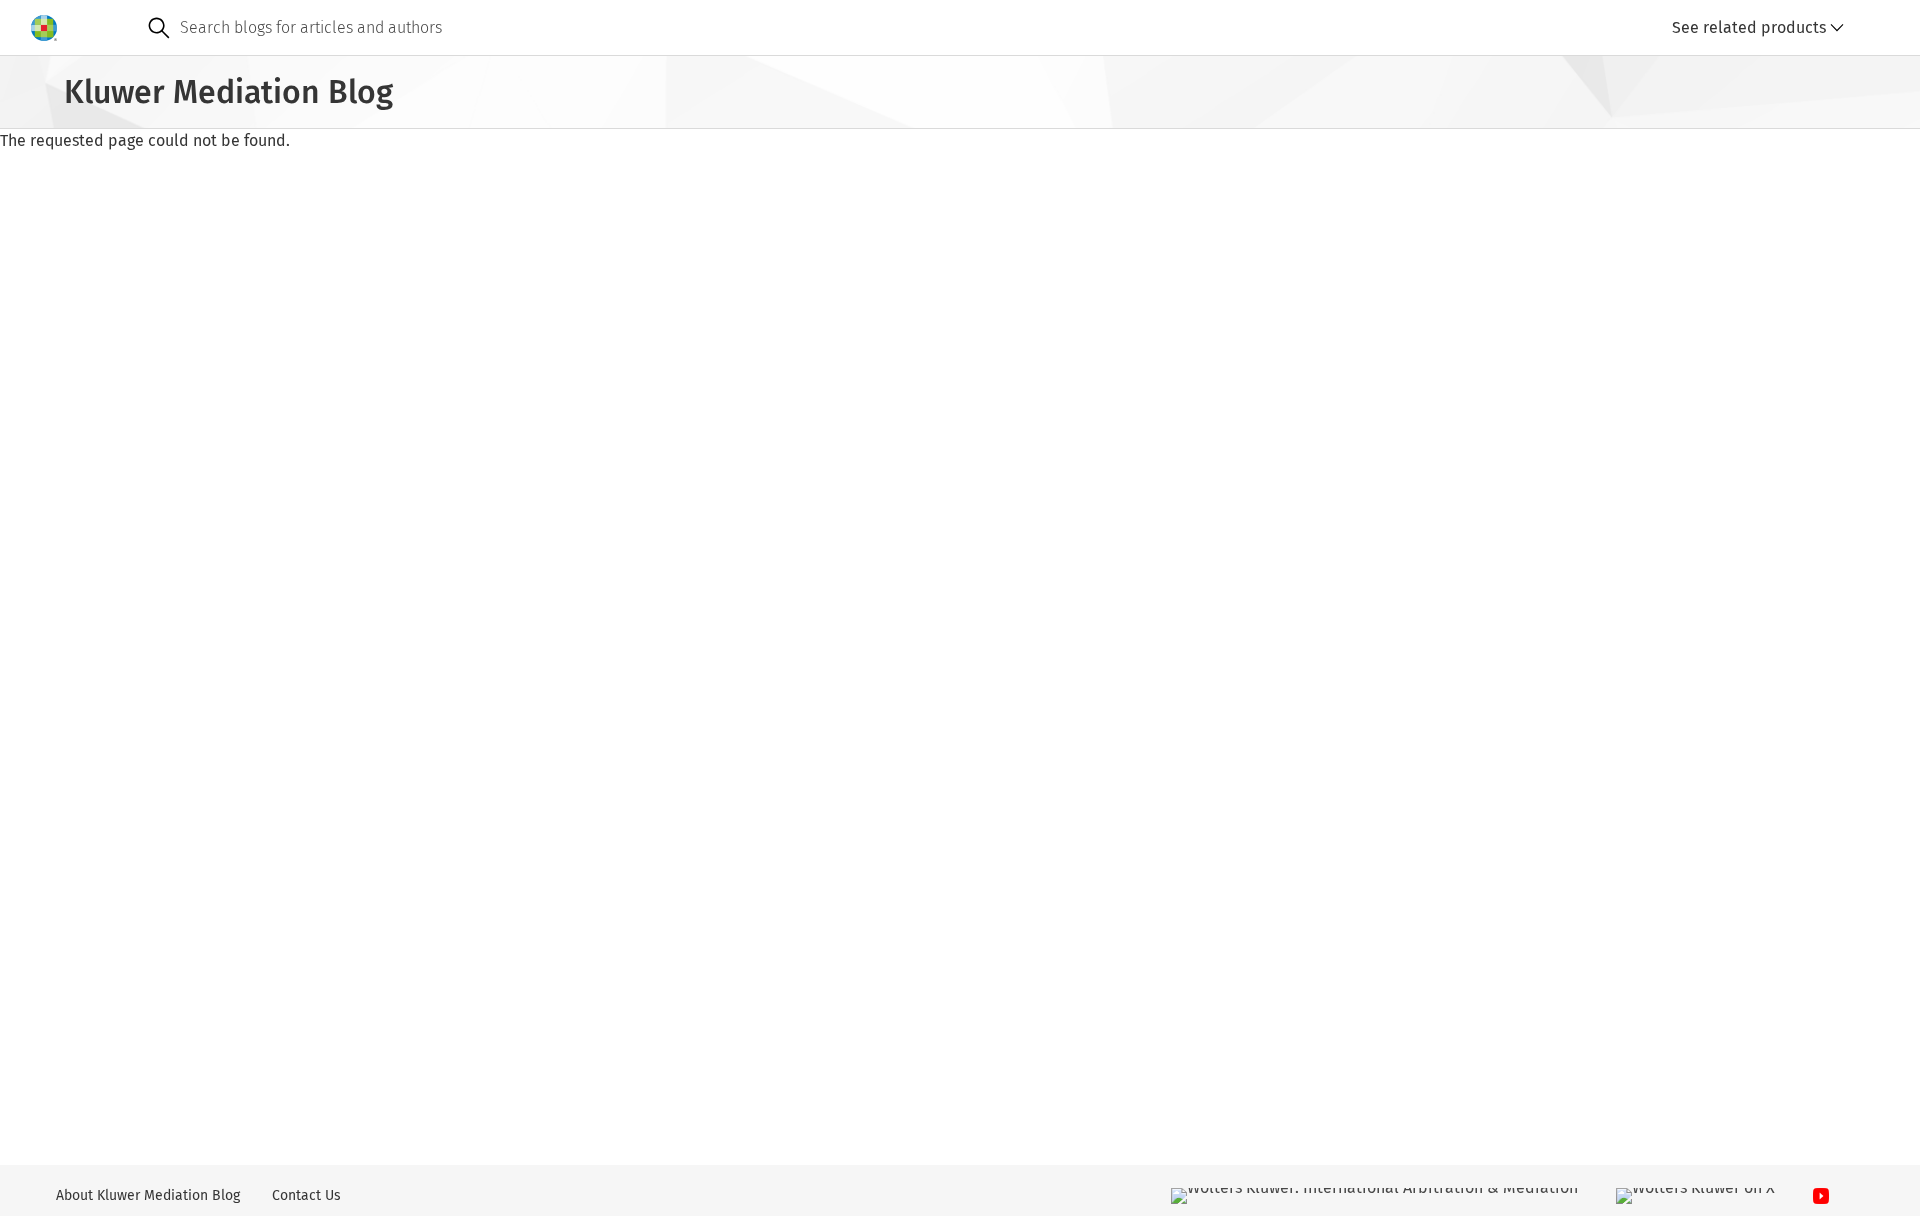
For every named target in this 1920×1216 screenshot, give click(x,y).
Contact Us (306, 1195)
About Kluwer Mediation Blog (148, 1195)
